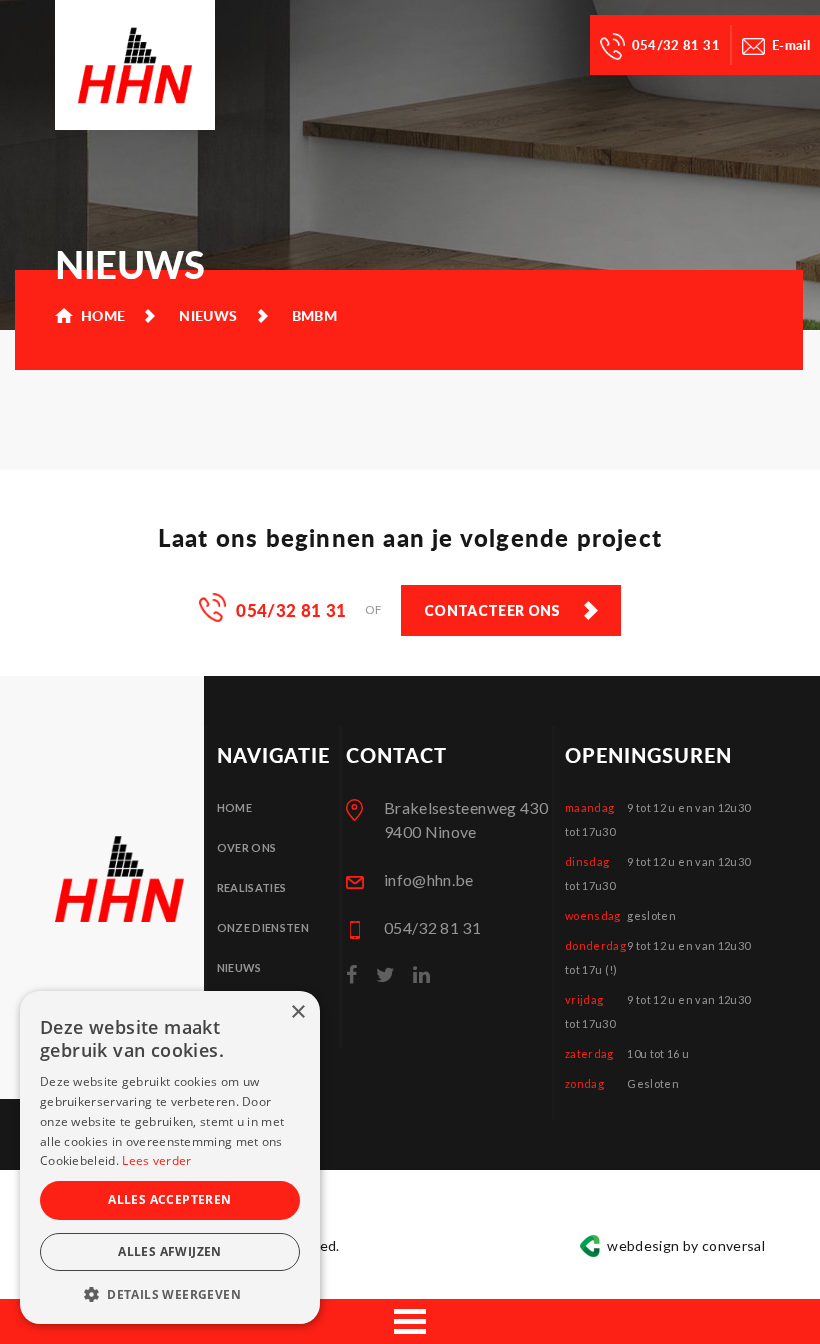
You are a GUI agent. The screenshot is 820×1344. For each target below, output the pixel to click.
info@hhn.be (429, 879)
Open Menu (410, 1321)
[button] (170, 1294)
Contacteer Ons (492, 610)
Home (234, 807)
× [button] (297, 1012)
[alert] (170, 1157)
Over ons (247, 847)
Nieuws (239, 967)
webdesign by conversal (686, 1245)
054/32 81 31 (676, 45)
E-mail (791, 45)
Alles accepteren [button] (169, 1199)
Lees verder (156, 1160)
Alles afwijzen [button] (170, 1251)
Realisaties (252, 887)
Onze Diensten (263, 927)
